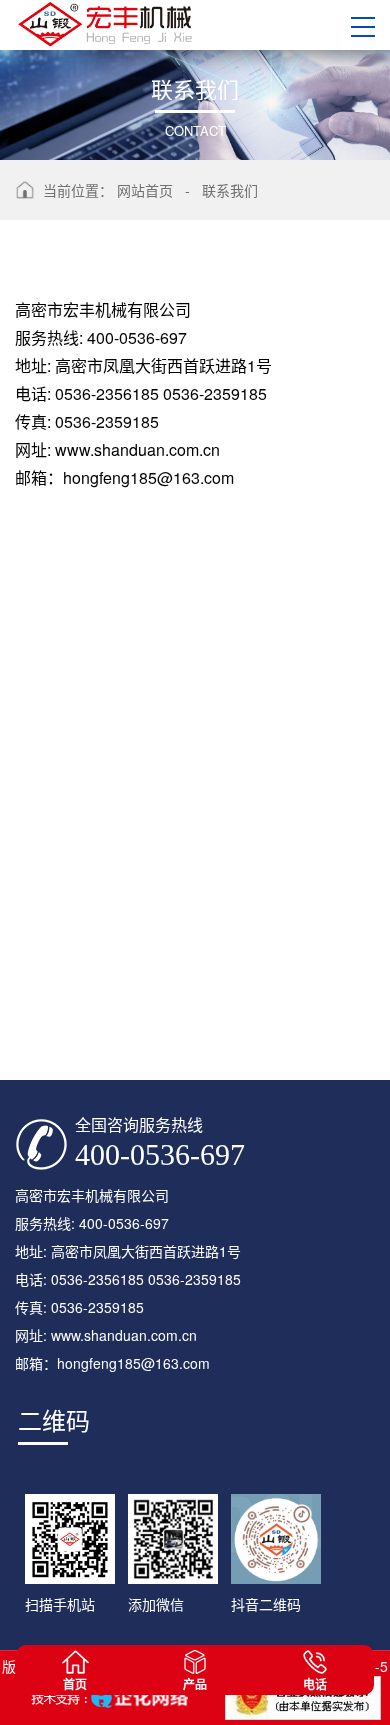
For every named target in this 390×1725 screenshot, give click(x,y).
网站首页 (145, 190)
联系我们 (230, 190)
